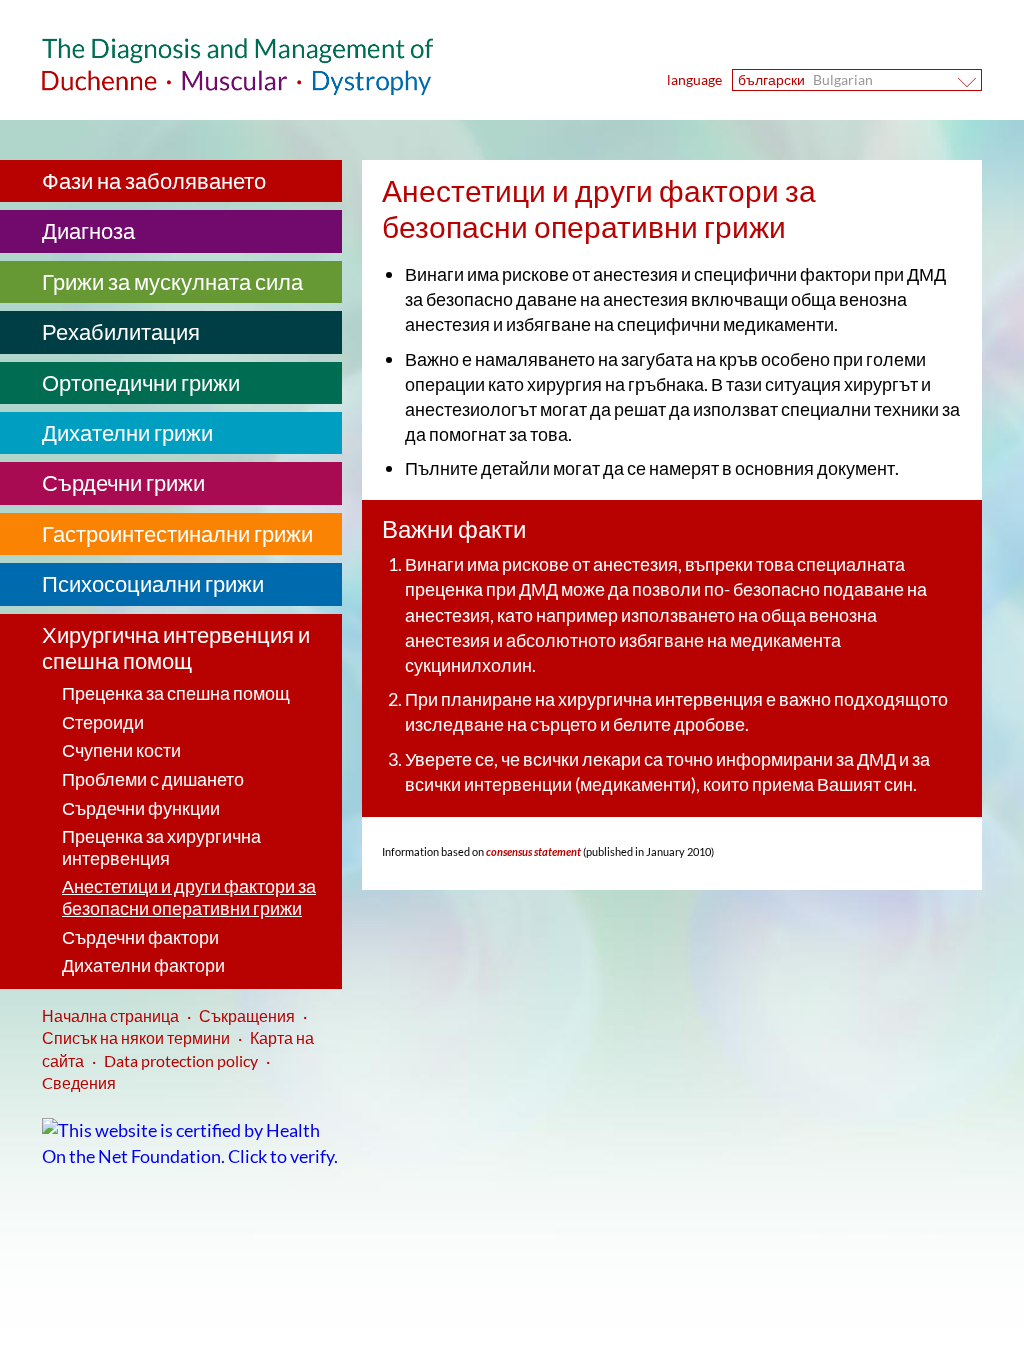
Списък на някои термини (136, 1037)
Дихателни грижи (127, 432)
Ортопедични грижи (141, 382)
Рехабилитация (121, 331)
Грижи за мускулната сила (172, 281)
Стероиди (103, 722)
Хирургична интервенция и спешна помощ (176, 647)
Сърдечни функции (141, 808)
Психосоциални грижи (153, 583)
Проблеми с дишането (153, 779)
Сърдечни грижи (123, 482)
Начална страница (110, 1015)
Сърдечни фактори (140, 937)
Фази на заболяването (154, 180)
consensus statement (532, 851)
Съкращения (247, 1015)
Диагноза (88, 230)
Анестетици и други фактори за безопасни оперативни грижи (189, 897)
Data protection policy (181, 1060)
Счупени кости (121, 750)
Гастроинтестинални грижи (177, 533)
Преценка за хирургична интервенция (161, 847)
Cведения (79, 1082)
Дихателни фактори (143, 965)
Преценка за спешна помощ (176, 693)
